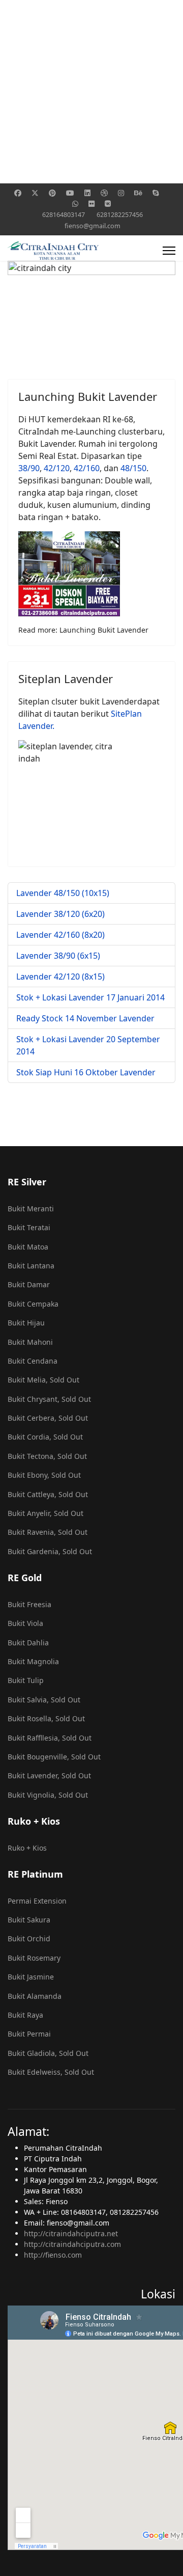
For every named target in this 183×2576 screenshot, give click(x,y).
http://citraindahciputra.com (72, 2244)
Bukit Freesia (29, 1604)
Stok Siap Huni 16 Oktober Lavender (86, 1072)
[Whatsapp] (75, 204)
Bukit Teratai (29, 1227)
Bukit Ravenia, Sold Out (48, 1532)
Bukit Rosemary (34, 1958)
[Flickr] (91, 204)
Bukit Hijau (26, 1323)
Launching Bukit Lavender (88, 396)
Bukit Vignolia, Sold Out (48, 1795)
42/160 (87, 468)
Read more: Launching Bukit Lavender (83, 630)
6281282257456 (120, 215)
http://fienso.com (53, 2255)
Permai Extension (37, 1901)
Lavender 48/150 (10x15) (63, 893)
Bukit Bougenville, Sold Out (54, 1757)
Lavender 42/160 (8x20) (60, 935)
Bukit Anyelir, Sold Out (45, 1513)
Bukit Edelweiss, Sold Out (51, 2072)
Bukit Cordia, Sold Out (45, 1437)
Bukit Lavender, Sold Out (49, 1775)
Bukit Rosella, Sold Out (46, 1718)
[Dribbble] (104, 193)
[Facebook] (18, 193)
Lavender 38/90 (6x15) (58, 956)
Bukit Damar (29, 1284)
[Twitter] (35, 193)
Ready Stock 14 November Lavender (85, 1018)
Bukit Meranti (31, 1209)
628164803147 (64, 215)
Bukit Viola (25, 1623)
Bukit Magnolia (33, 1661)
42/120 (57, 468)
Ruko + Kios (27, 1848)
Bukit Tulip (26, 1680)
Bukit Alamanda (35, 1996)
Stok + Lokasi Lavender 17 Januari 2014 (90, 997)
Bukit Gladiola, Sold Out (48, 2053)
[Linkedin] (87, 193)
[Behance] (138, 193)
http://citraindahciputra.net (71, 2233)
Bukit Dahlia (28, 1643)
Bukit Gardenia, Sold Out (50, 1551)
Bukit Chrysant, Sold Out (49, 1399)
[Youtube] (70, 193)
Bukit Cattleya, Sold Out (48, 1494)
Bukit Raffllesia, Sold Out (50, 1738)
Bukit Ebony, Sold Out (44, 1475)
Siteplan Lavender (66, 679)
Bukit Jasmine (31, 1977)
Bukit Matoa (28, 1247)
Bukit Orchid (29, 1938)
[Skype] (156, 193)
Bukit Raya (25, 2015)
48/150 (133, 468)
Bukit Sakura (29, 1920)
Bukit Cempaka (33, 1304)
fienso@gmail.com (93, 226)
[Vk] (108, 204)
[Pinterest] (52, 193)
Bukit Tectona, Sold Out (47, 1456)
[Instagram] (121, 193)
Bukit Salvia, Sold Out (44, 1700)
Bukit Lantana (31, 1266)
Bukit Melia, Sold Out (43, 1380)
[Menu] (169, 251)
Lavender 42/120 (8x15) (60, 977)
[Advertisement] (91, 92)
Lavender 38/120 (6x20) (60, 914)
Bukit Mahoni (30, 1342)
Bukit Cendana (33, 1361)
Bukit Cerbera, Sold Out (48, 1418)
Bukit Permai (29, 2034)
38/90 (29, 468)
